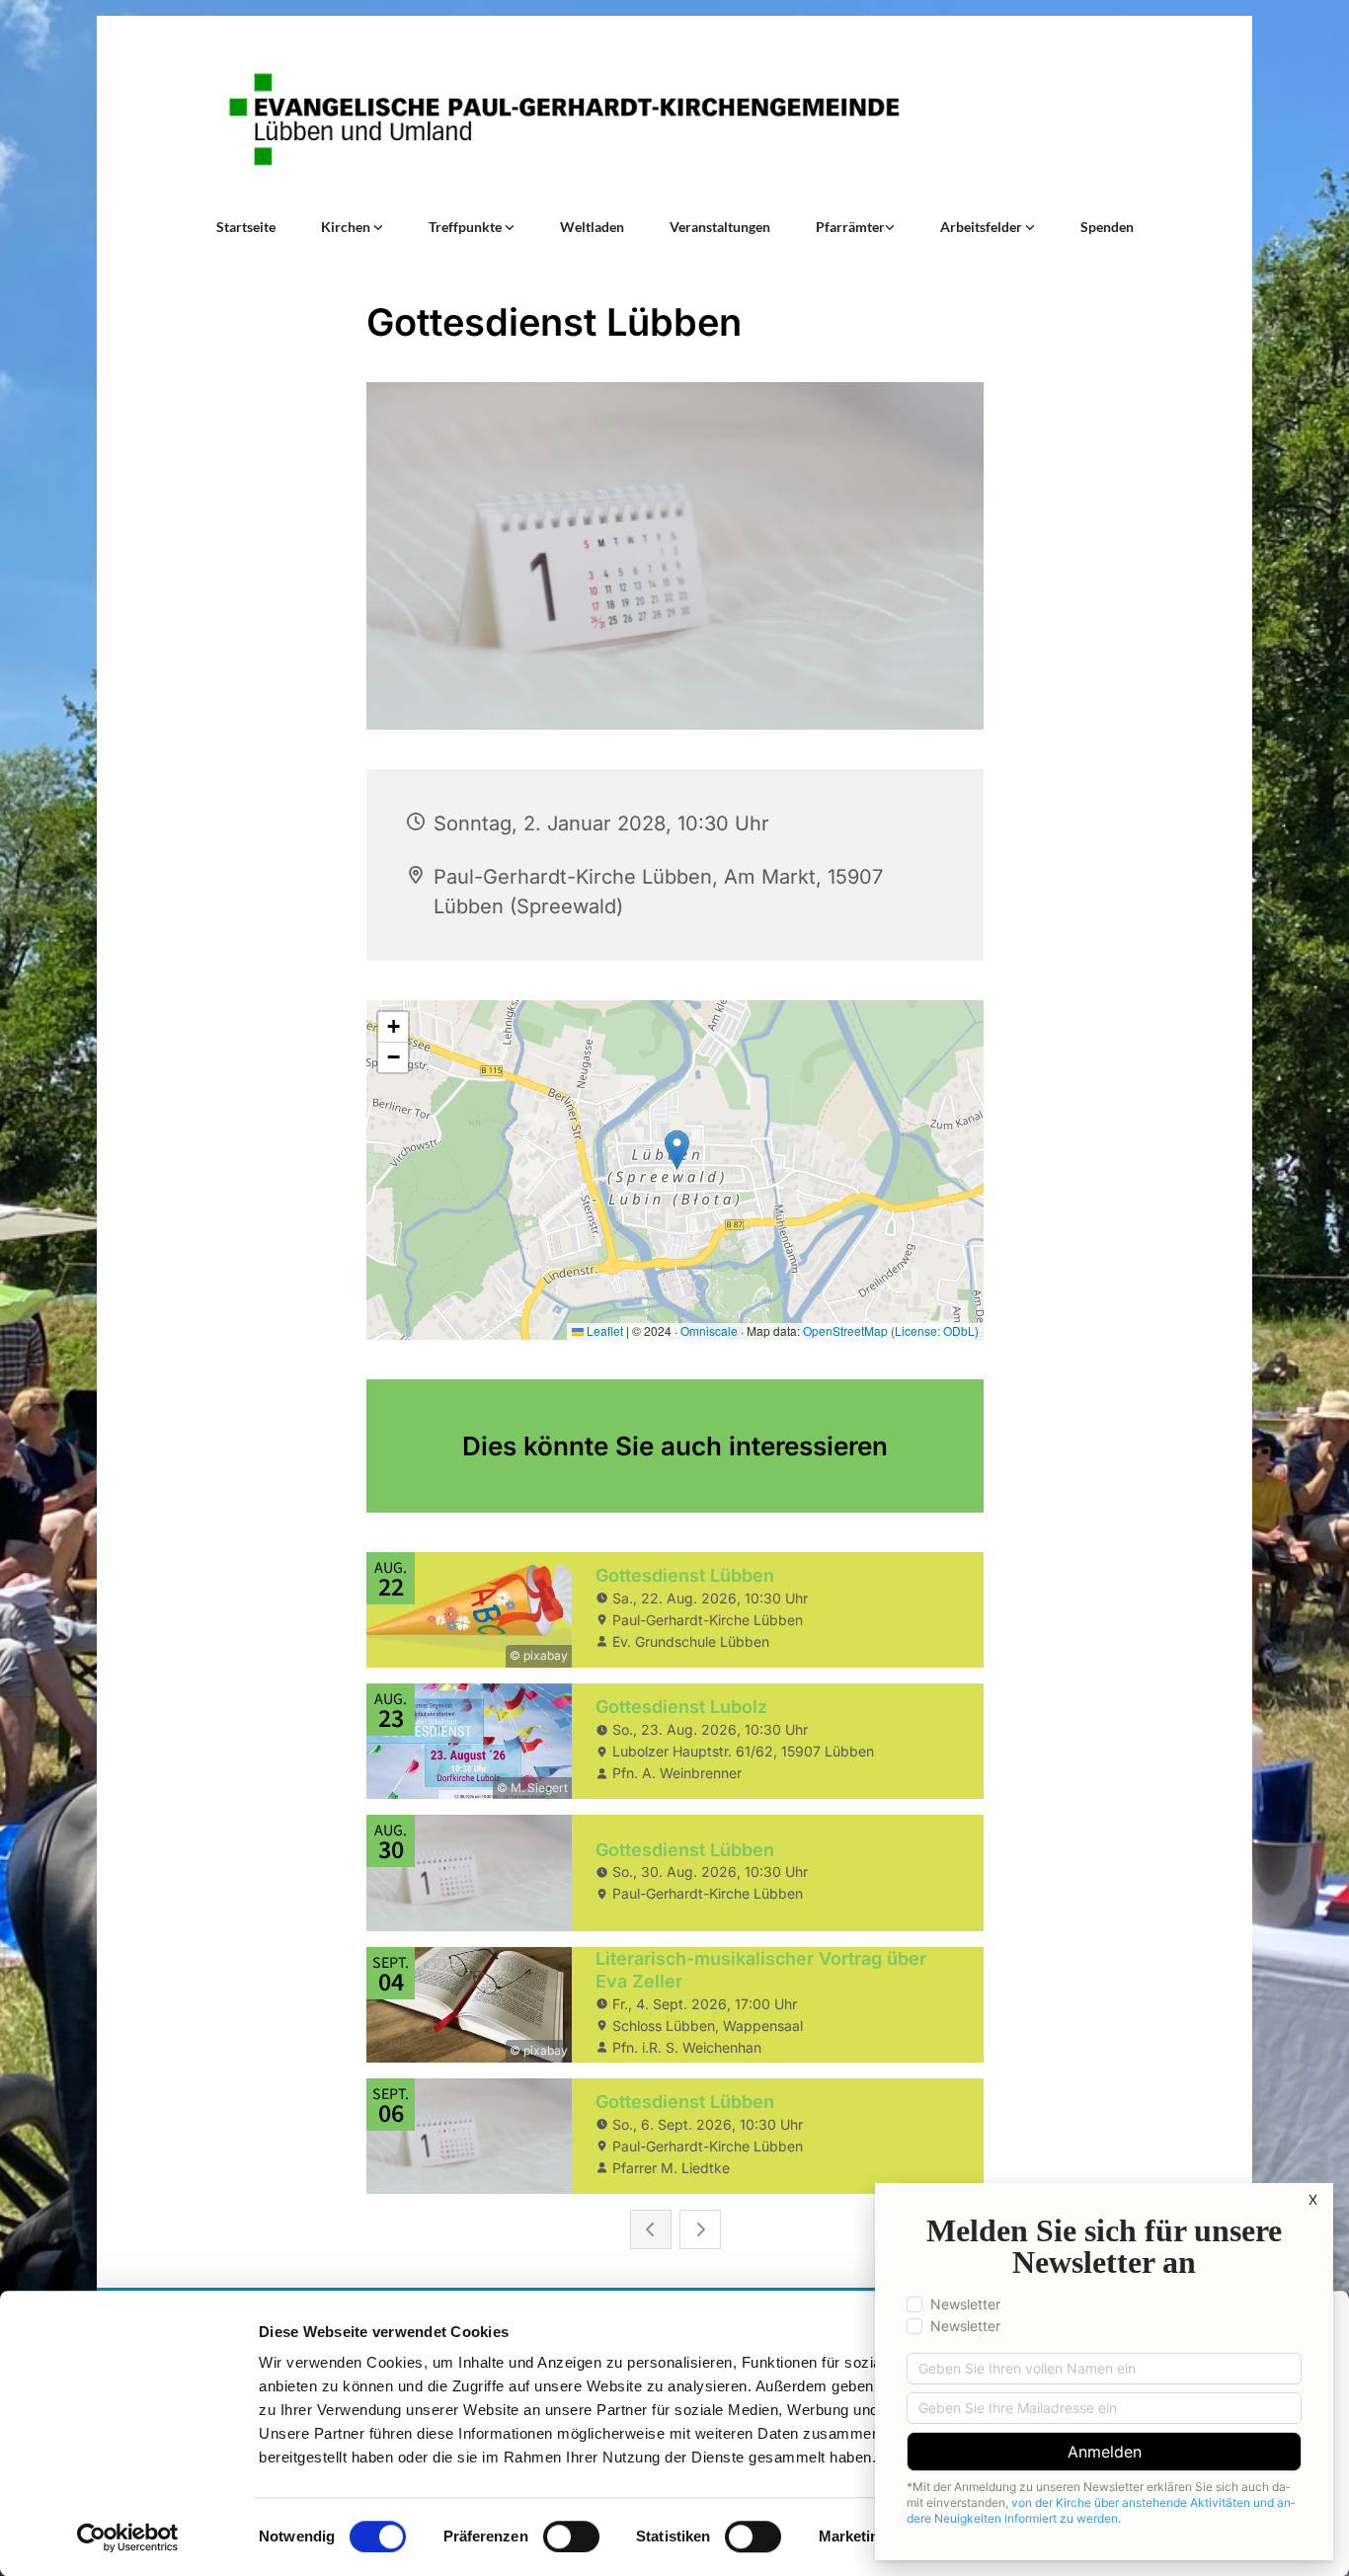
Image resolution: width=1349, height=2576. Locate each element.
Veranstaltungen (720, 227)
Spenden (1107, 227)
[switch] (571, 2537)
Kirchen (347, 227)
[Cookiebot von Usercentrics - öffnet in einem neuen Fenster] (128, 2537)
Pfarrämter (850, 227)
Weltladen (592, 227)
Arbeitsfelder (983, 227)
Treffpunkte (467, 227)
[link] (352, 227)
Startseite (246, 227)
